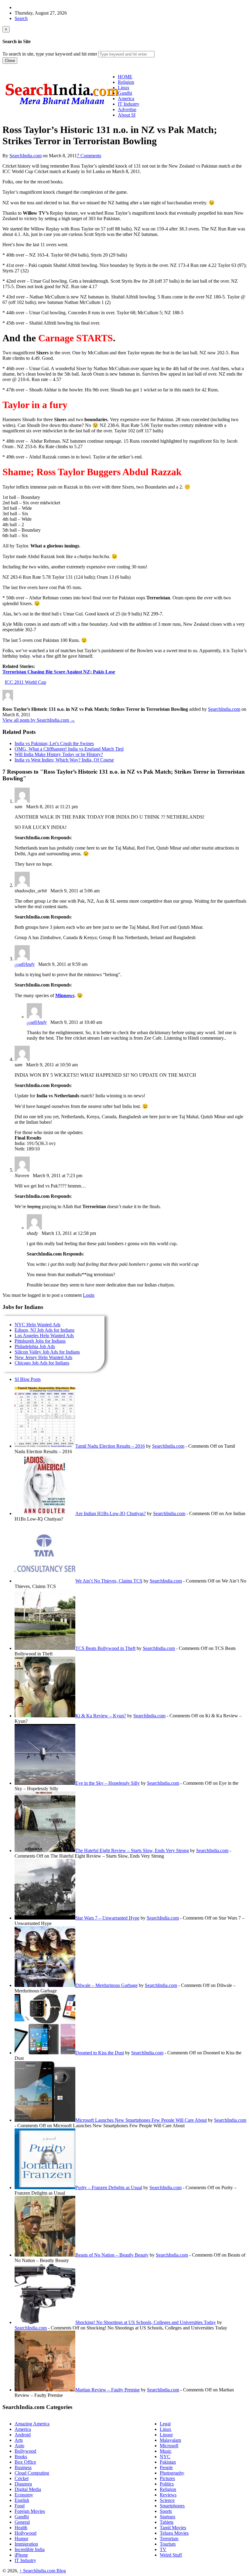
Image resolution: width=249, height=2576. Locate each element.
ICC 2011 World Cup (26, 682)
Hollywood (26, 2533)
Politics (167, 2484)
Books (21, 2457)
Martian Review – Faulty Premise (107, 2390)
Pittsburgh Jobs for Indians (40, 1341)
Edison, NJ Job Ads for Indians (44, 1330)
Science (167, 2500)
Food (20, 2506)
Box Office (25, 2462)
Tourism (168, 2544)
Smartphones (172, 2506)
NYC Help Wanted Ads (38, 1325)
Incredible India (30, 2549)
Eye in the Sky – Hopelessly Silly (107, 1783)
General (22, 2522)
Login (89, 1295)
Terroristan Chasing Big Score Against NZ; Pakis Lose (59, 672)
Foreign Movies (30, 2511)
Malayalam (170, 2440)
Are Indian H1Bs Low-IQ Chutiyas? (111, 1513)
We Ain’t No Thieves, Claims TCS (109, 1581)
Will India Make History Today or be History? (59, 754)
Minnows (65, 995)
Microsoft (169, 2446)
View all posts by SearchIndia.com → (39, 720)
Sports (166, 2511)
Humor (21, 2539)
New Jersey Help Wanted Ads (43, 1357)
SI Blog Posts (28, 1379)
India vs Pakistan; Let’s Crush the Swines (54, 743)
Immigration (26, 2544)
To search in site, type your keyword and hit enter (50, 54)
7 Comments (89, 156)
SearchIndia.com (26, 156)
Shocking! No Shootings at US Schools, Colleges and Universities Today (146, 2322)
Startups (167, 2517)
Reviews (168, 2495)
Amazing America (32, 2424)
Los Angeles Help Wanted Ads (44, 1336)
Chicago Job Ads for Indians (42, 1363)
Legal (165, 2424)
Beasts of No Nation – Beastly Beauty (112, 2255)
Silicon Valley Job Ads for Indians (47, 1352)
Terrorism (169, 2539)
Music (166, 2451)
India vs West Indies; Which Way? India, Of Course (64, 760)
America (23, 2429)
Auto (19, 2446)
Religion (168, 2489)
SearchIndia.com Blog (43, 2571)
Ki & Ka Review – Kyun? (101, 1716)
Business (23, 2467)
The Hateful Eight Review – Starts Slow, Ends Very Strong (132, 1850)
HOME (125, 77)
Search (21, 18)
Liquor (166, 2435)
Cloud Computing (32, 2473)
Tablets (167, 2522)
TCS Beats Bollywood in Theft (105, 1648)
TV (163, 2549)
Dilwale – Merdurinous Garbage (106, 1985)
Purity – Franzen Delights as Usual (109, 2188)
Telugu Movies (174, 2533)
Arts (19, 2440)
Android (23, 2435)
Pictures (167, 2478)
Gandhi (22, 2517)
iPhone (21, 2555)
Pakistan (168, 2462)
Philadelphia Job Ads (35, 1346)
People (166, 2467)
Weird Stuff (171, 2555)
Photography (172, 2473)
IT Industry (25, 2560)
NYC (165, 2457)
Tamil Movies (173, 2528)
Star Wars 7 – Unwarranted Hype (107, 1918)
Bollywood (25, 2451)
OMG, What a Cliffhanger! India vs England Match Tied (69, 749)
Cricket (22, 2478)
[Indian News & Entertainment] (62, 107)
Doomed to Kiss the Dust (100, 2053)
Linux (165, 2429)
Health (21, 2528)
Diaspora (23, 2484)
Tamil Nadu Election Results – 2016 (110, 1446)
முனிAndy (25, 964)
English (22, 2500)
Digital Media (28, 2489)
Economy (24, 2495)
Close (10, 61)
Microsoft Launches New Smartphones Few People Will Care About (141, 2120)
